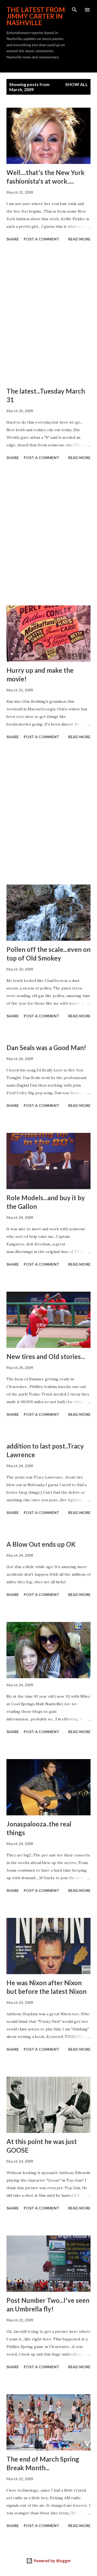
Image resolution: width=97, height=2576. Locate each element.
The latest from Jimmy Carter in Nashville (36, 16)
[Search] (74, 10)
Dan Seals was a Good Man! (46, 1048)
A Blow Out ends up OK (41, 1544)
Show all (77, 84)
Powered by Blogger (52, 2561)
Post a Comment (41, 239)
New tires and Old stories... (46, 1356)
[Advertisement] (48, 315)
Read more (79, 239)
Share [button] (13, 239)
